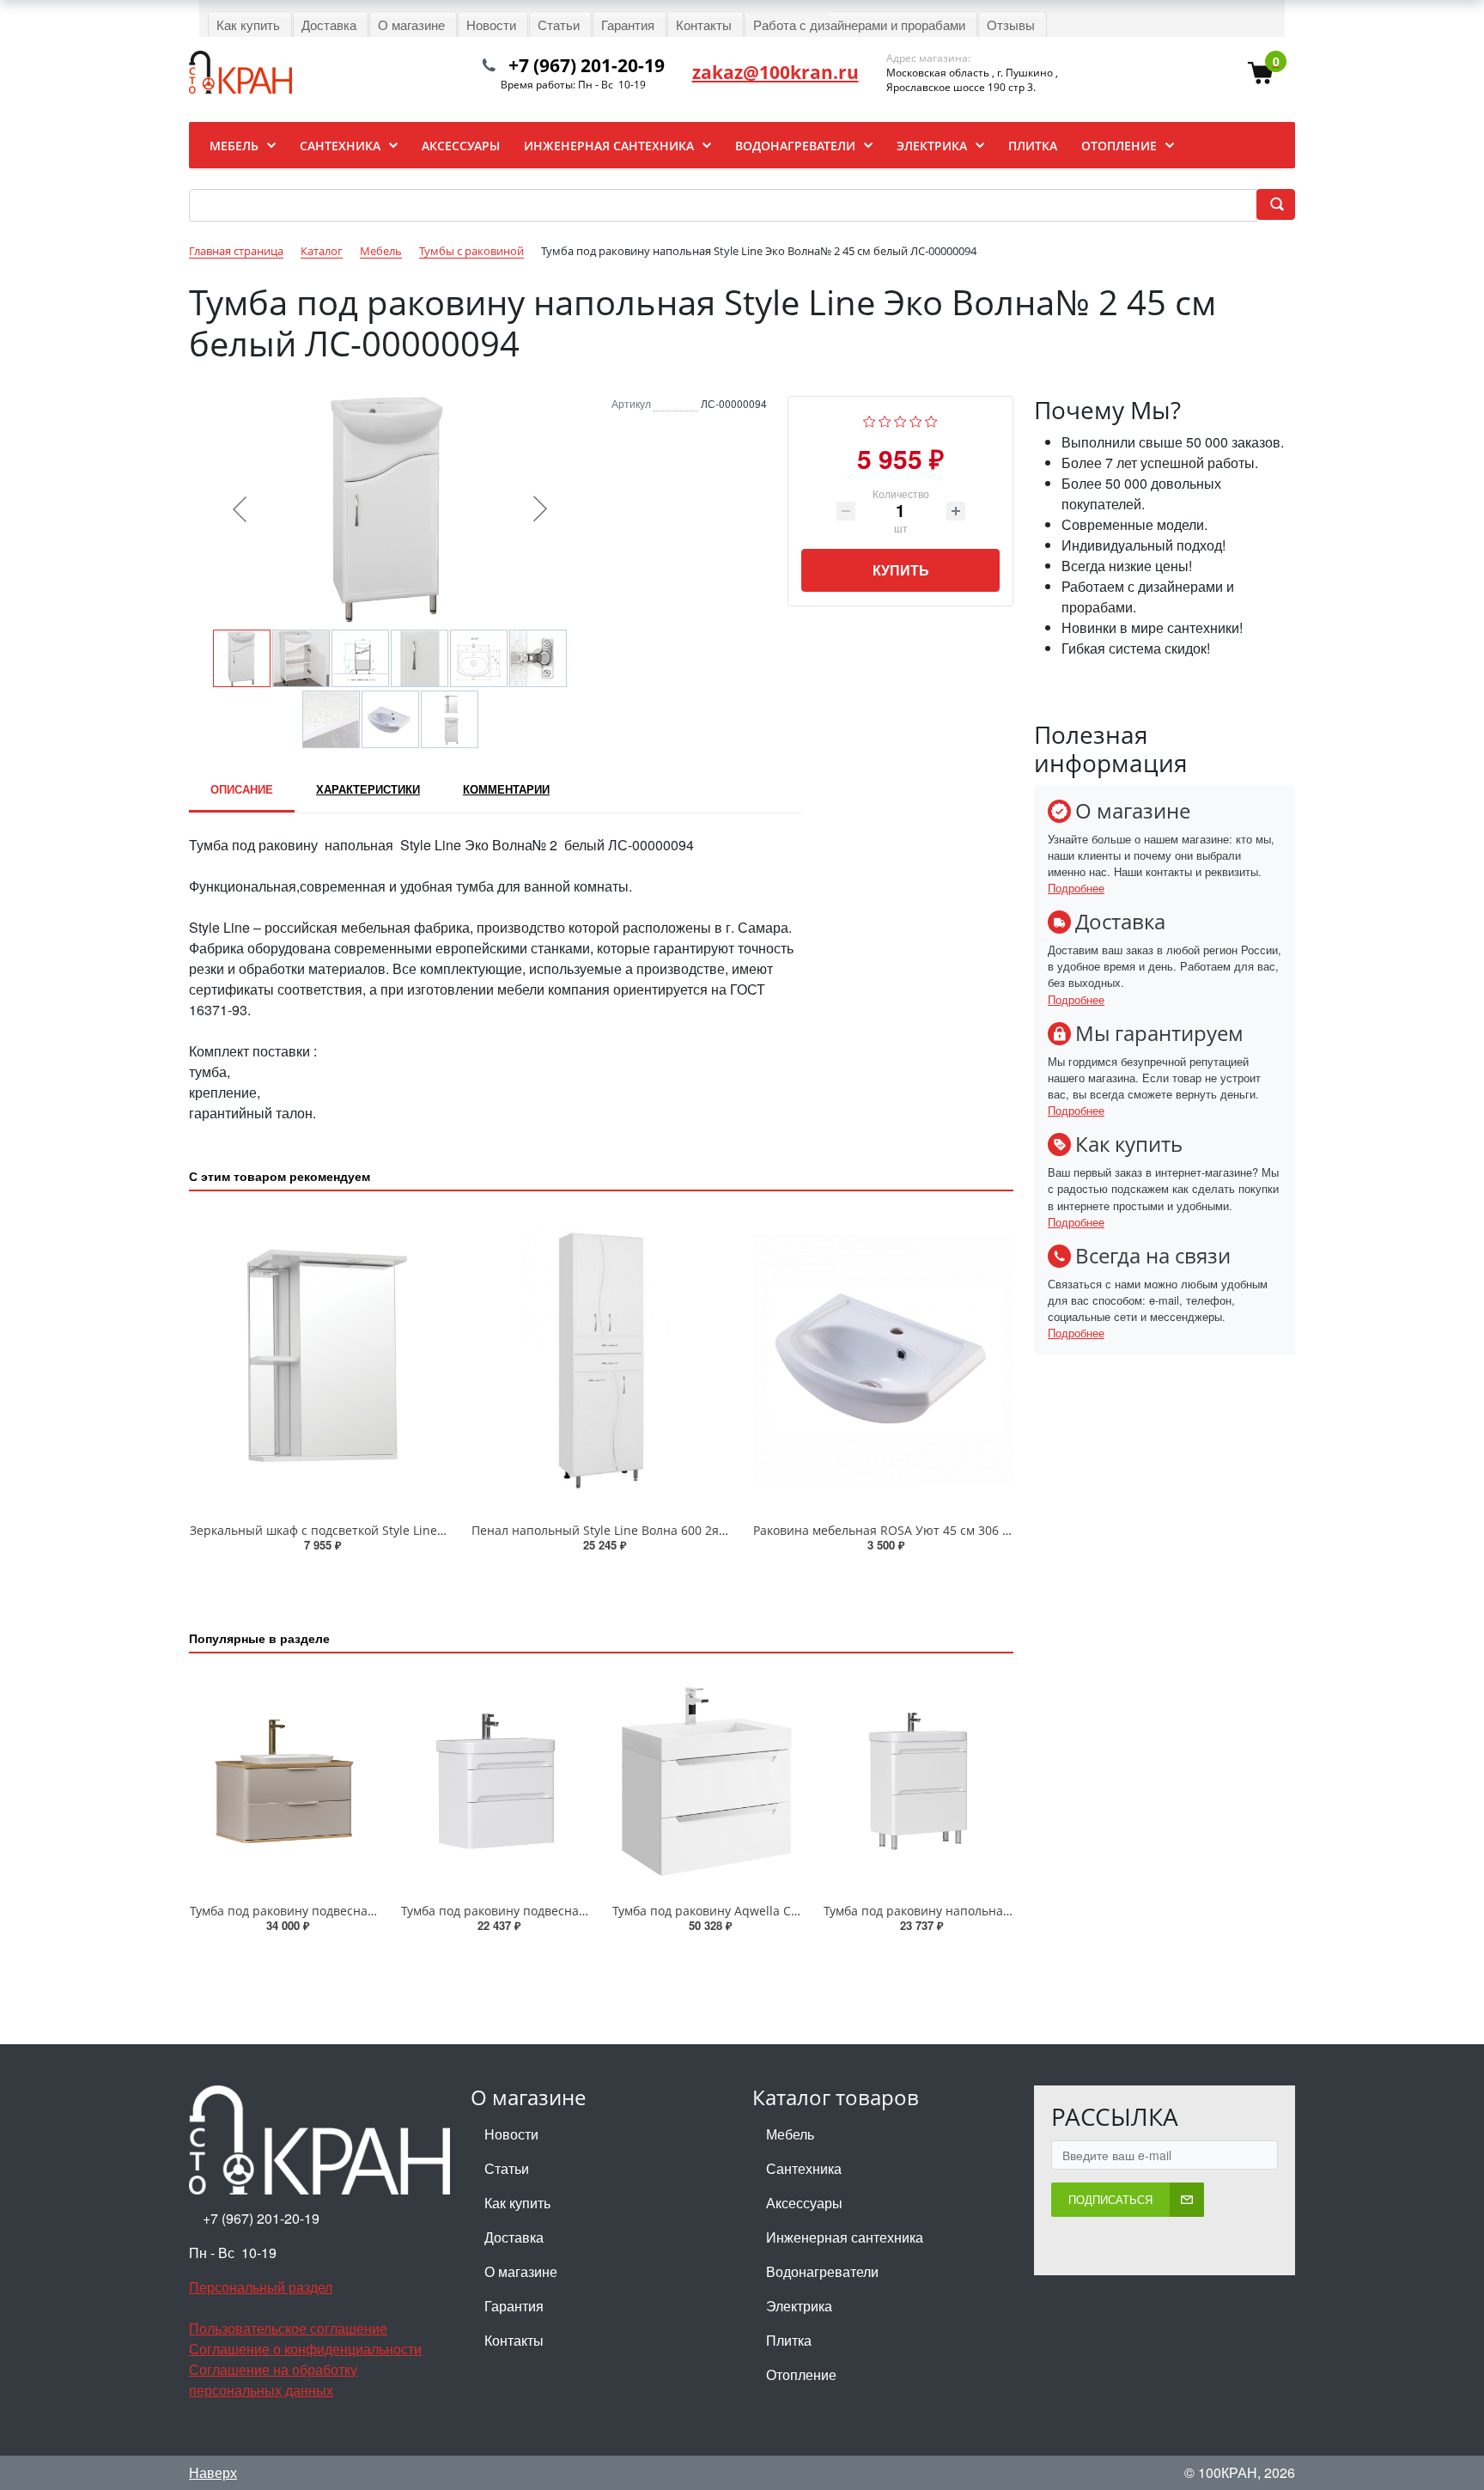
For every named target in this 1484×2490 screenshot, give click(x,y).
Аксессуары (804, 2203)
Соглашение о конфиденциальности (305, 2349)
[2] (885, 420)
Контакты (514, 2340)
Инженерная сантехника (845, 2237)
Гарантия (514, 2306)
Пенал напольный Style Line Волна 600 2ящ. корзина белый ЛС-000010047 (692, 1530)
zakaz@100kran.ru (775, 72)
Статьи (507, 2168)
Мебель (790, 2134)
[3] (900, 420)
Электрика (799, 2306)
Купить (901, 570)
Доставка (514, 2237)
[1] (870, 420)
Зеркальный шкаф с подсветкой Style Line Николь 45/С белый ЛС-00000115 (411, 1530)
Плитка (789, 2340)
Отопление (801, 2374)
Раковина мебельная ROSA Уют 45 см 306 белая (895, 1530)
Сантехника (804, 2168)
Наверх (213, 2472)
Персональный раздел (261, 2287)
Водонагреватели (822, 2271)
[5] (931, 420)
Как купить (517, 2203)
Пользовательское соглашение (288, 2328)
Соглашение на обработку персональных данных (273, 2380)
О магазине (521, 2271)
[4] (916, 420)
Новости (511, 2134)
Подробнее (1076, 888)
